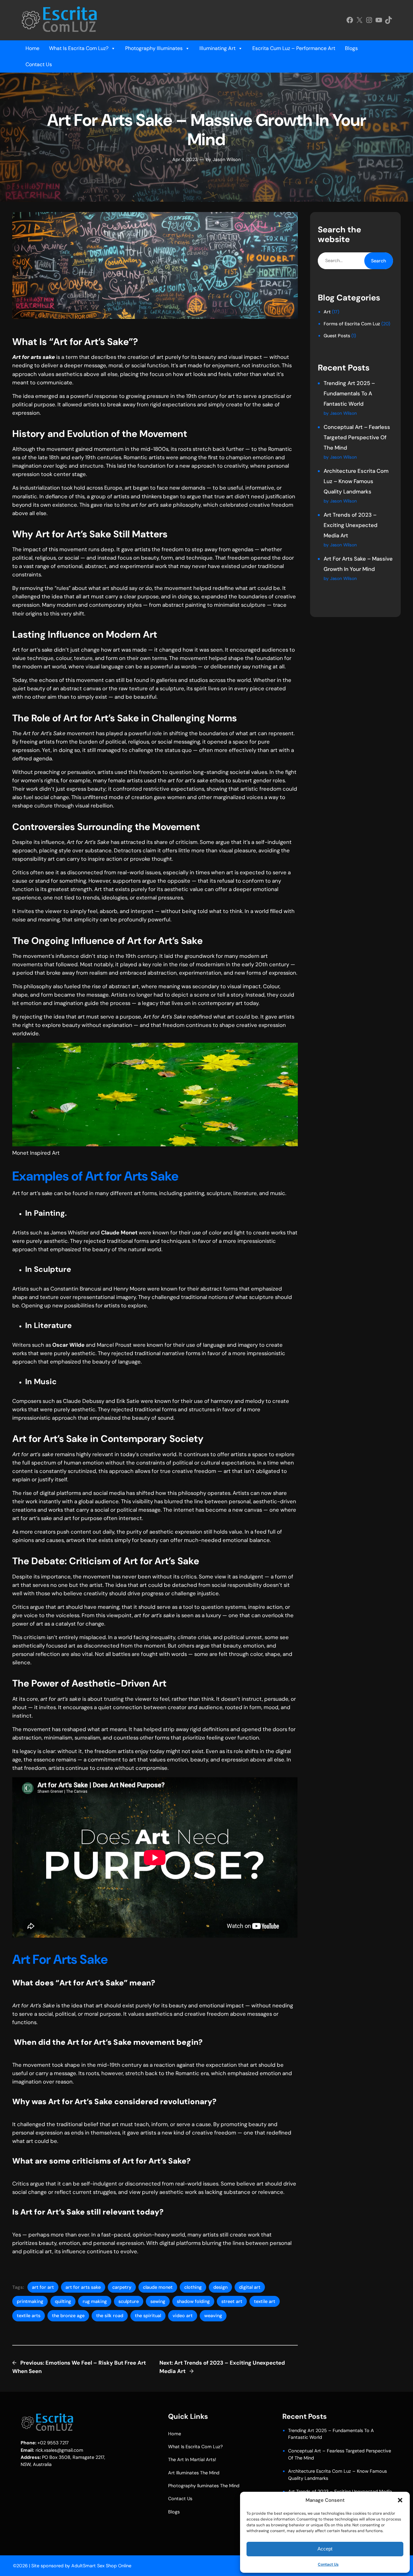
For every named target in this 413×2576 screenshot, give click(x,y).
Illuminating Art (217, 48)
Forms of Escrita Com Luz (352, 324)
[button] (400, 2500)
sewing (158, 2301)
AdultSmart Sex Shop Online (101, 2566)
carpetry (122, 2287)
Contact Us (328, 2564)
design (220, 2287)
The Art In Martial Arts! (192, 2459)
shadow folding (193, 2301)
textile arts (29, 2316)
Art (327, 312)
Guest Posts (337, 336)
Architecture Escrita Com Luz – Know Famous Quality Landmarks (356, 481)
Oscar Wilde (68, 1345)
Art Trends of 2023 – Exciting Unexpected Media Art (351, 525)
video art (183, 2316)
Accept (325, 2549)
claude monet (158, 2287)
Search (378, 261)
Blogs (351, 48)
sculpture (129, 2301)
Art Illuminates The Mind (194, 2473)
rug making (95, 2301)
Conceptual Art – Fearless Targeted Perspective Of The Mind (357, 437)
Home (32, 48)
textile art (265, 2301)
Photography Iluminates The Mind (204, 2486)
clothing (193, 2287)
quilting (63, 2301)
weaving (213, 2316)
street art (232, 2301)
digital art (250, 2287)
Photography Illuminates (154, 48)
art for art (43, 2287)
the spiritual (148, 2316)
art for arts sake (83, 2287)
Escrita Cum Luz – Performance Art (294, 48)
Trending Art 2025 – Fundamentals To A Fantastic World (349, 393)
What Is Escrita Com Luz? (79, 48)
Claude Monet (119, 1232)
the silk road (110, 2316)
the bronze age (68, 2316)
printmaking (30, 2301)
